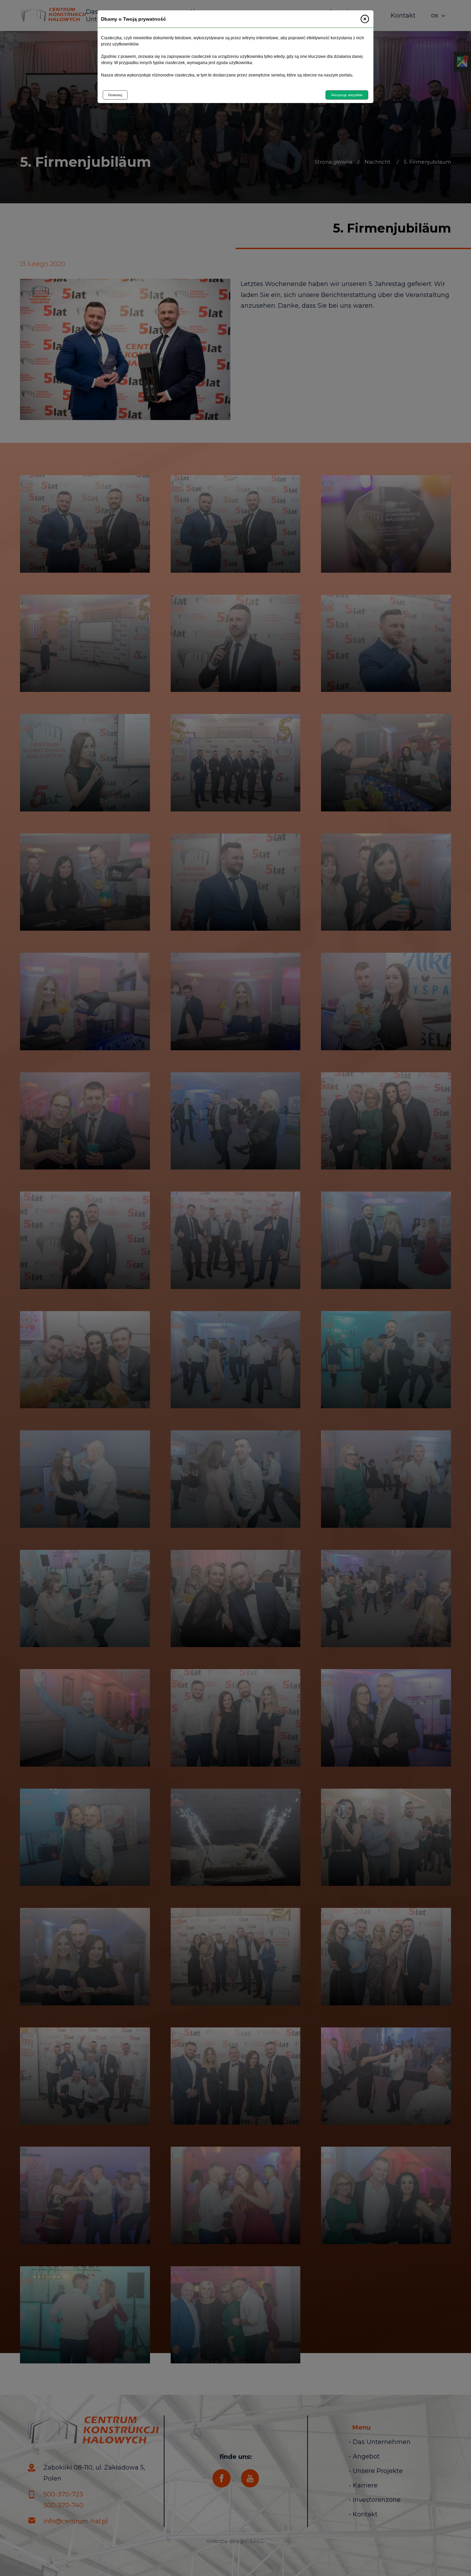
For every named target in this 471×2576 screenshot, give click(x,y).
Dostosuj (115, 95)
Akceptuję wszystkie (347, 95)
